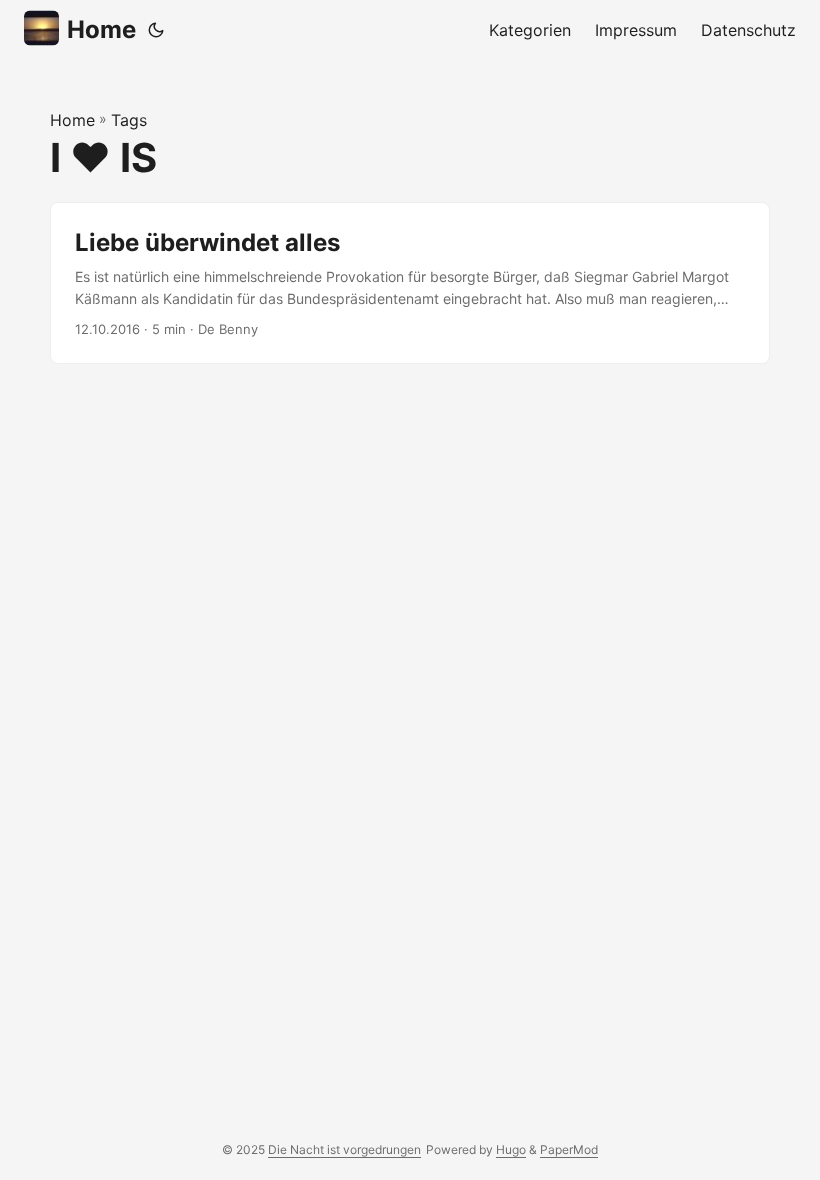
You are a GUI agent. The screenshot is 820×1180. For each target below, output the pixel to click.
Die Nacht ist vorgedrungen (344, 1149)
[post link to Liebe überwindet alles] (410, 283)
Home (101, 29)
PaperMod (569, 1149)
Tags (129, 120)
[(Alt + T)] (156, 30)
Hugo (511, 1149)
